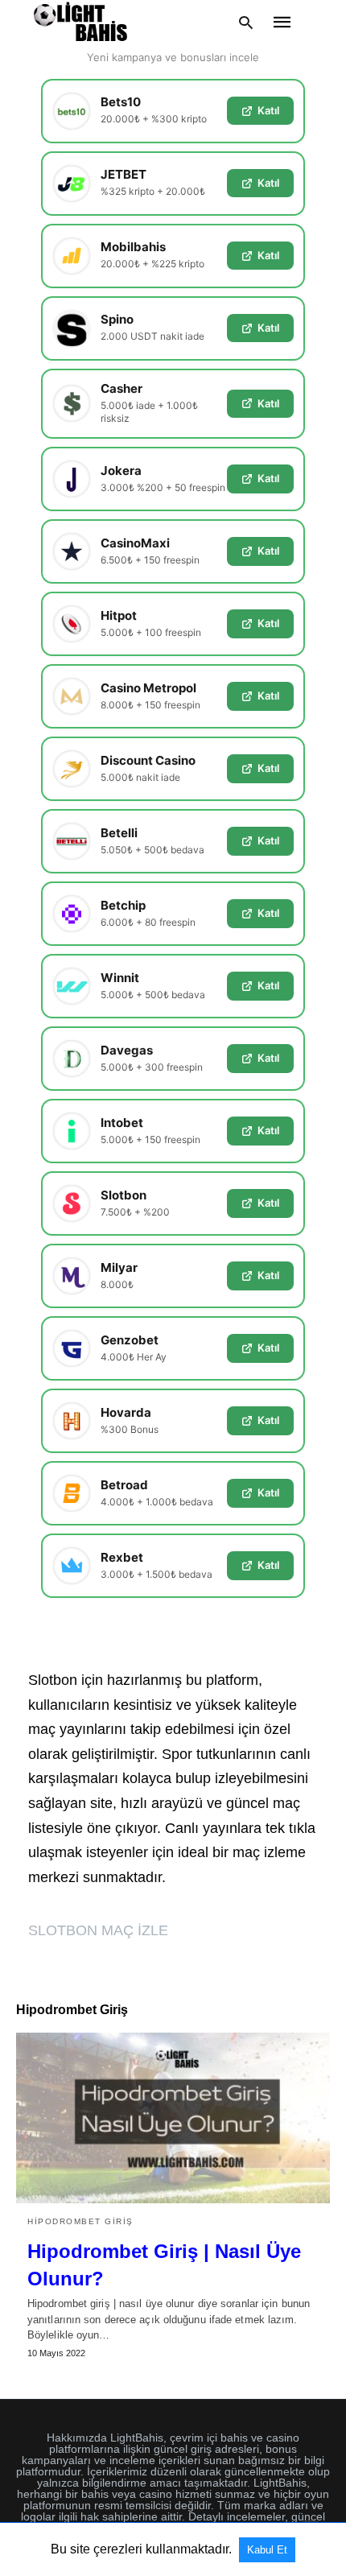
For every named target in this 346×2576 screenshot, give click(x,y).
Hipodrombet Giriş (80, 2221)
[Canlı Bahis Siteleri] (80, 22)
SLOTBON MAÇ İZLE (98, 1930)
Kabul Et (267, 2550)
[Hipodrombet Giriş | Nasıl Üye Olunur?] (173, 2118)
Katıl (268, 110)
